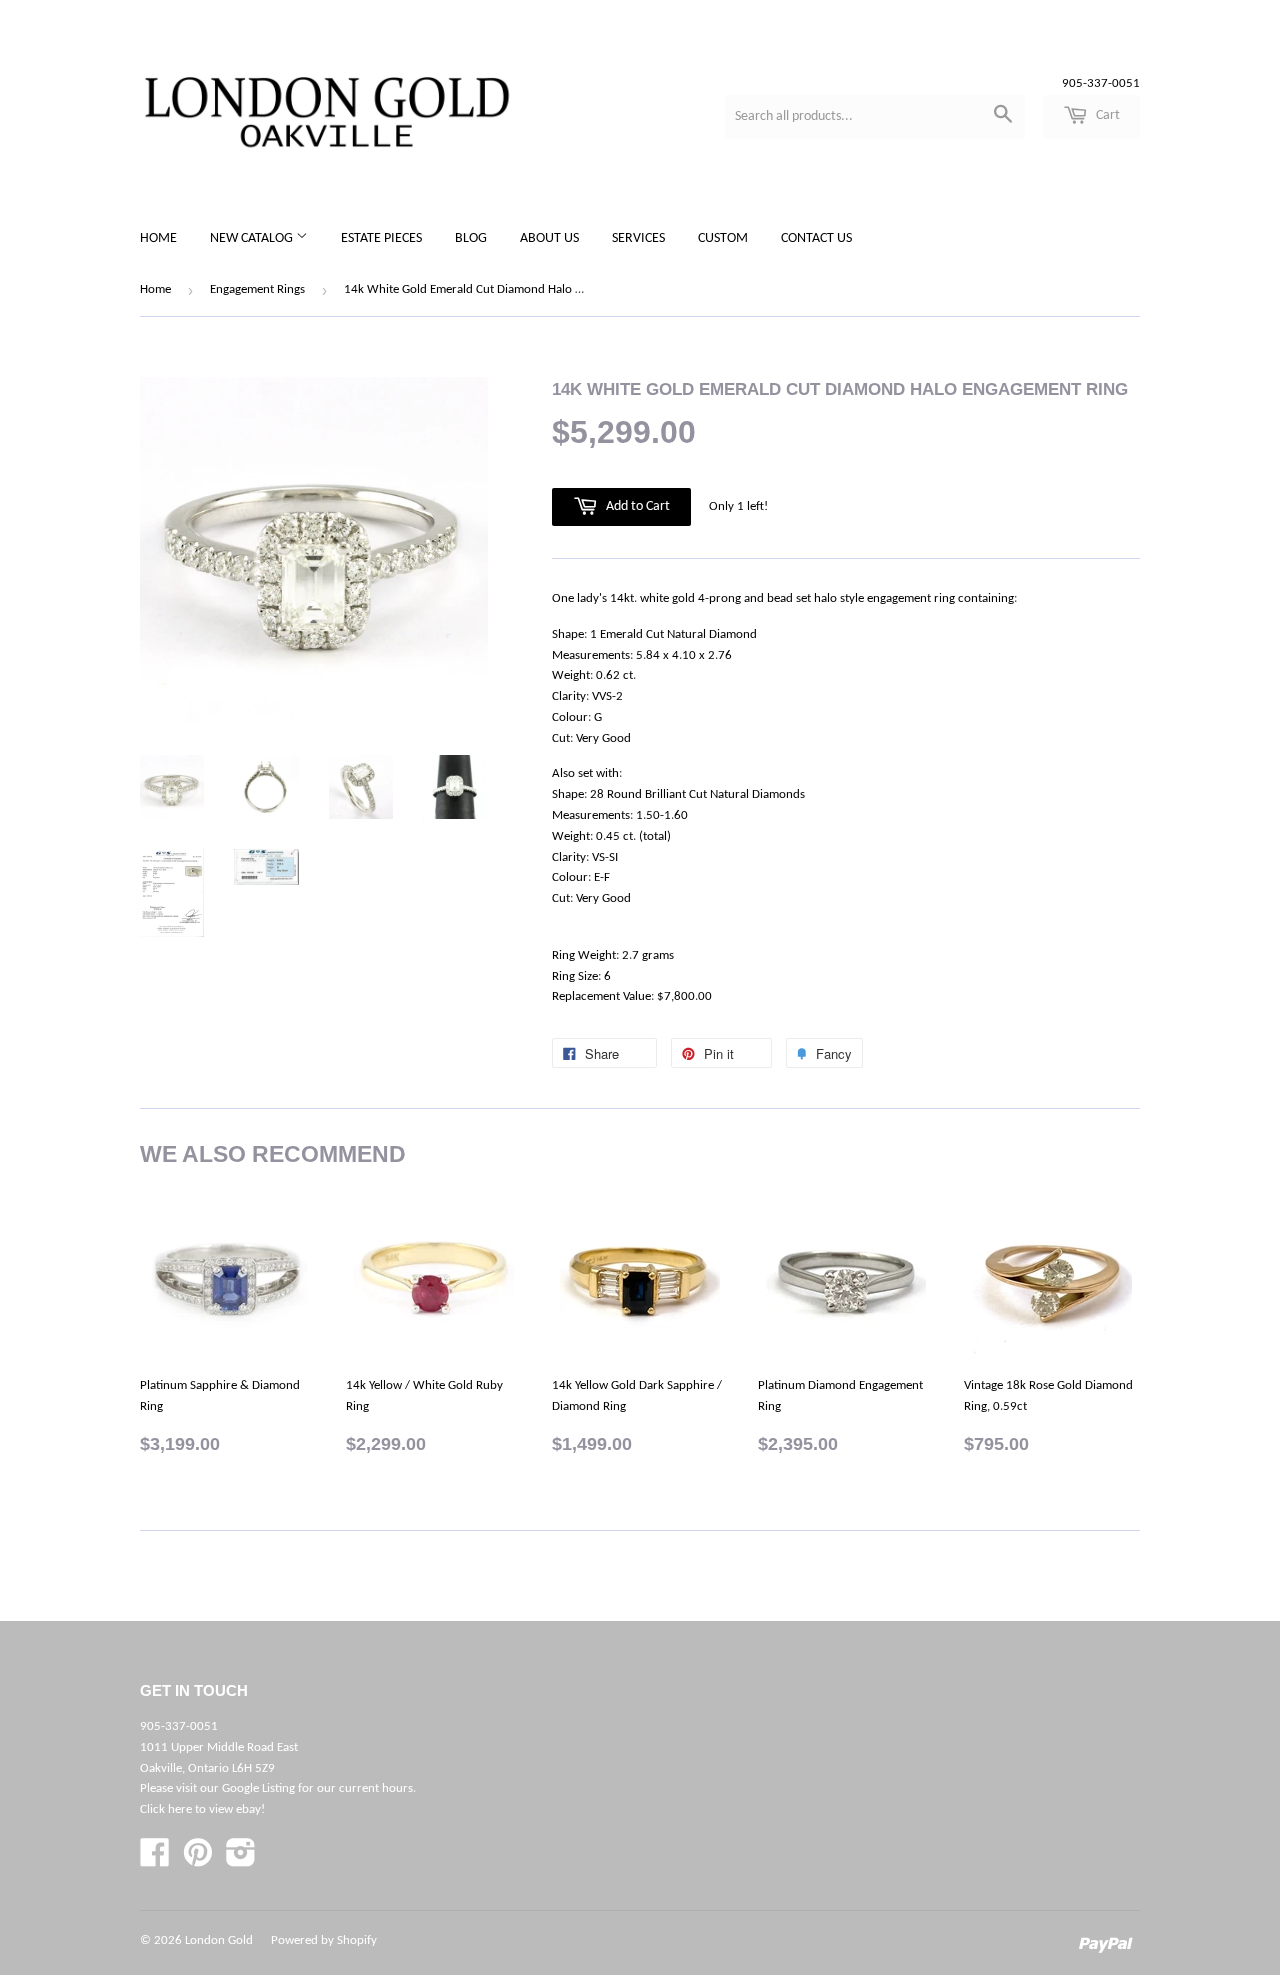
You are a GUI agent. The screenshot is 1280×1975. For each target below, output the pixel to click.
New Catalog (253, 238)
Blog (471, 238)
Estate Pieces (381, 238)
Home (158, 238)
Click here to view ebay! (202, 1809)
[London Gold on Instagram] (241, 1860)
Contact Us (816, 238)
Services (638, 238)
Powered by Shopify (324, 1940)
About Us (549, 238)
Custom (723, 238)
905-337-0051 (1101, 83)
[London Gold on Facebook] (155, 1860)
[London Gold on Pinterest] (198, 1860)
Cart (1106, 115)
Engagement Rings (257, 289)
